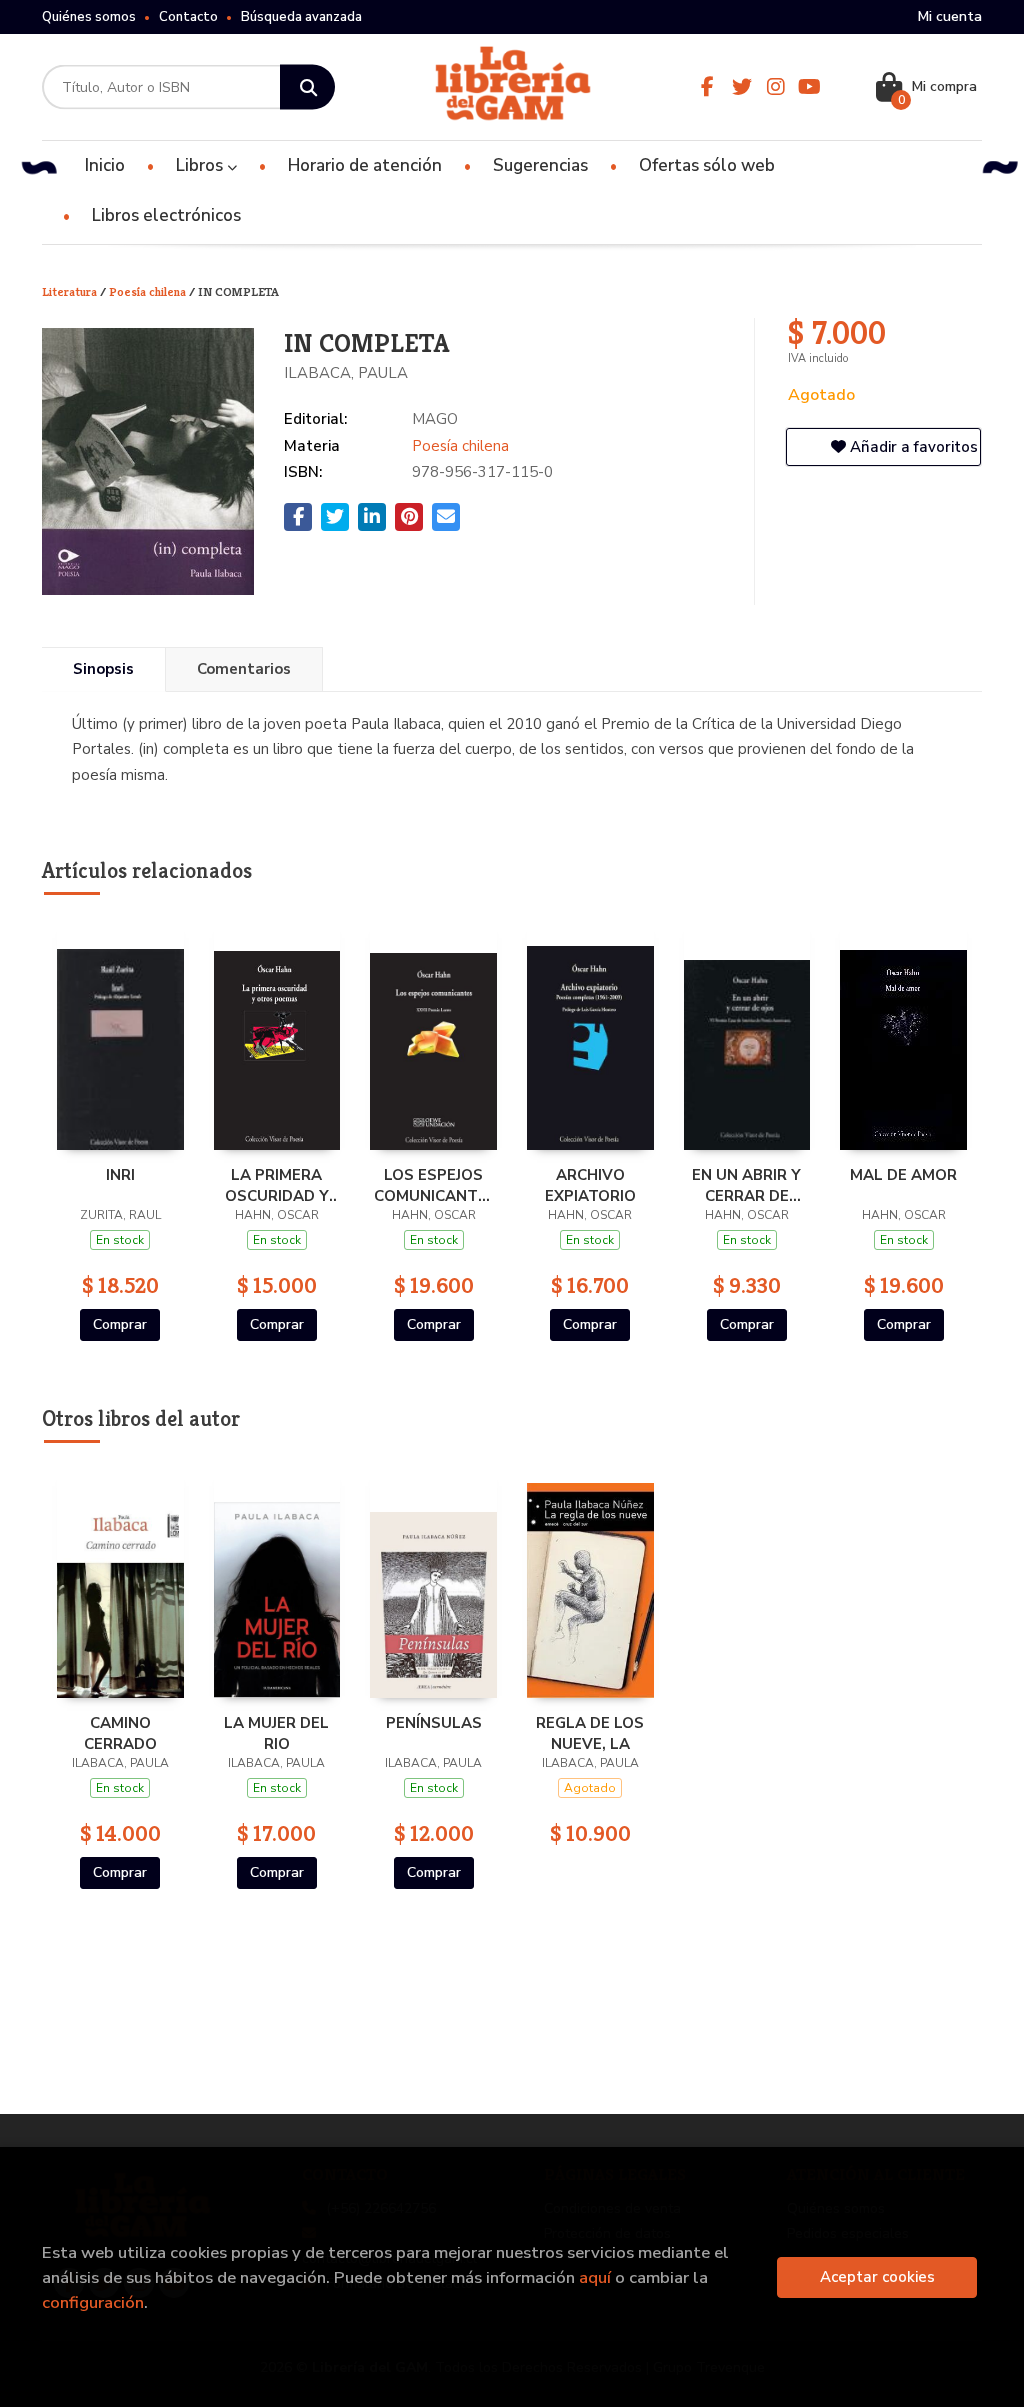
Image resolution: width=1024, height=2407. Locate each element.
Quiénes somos (89, 17)
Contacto (188, 17)
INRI (120, 1175)
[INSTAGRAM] (776, 87)
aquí (595, 2277)
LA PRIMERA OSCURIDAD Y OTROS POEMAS (277, 1185)
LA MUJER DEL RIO (276, 1733)
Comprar (120, 1324)
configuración (93, 2302)
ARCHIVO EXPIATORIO (590, 1185)
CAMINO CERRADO (120, 1733)
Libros (201, 165)
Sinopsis (103, 669)
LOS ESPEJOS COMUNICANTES (433, 1185)
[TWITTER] (742, 87)
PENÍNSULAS (434, 1723)
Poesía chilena (149, 291)
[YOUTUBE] (810, 87)
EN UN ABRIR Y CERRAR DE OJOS (746, 1185)
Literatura (71, 291)
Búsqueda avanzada (301, 17)
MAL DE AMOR (903, 1175)
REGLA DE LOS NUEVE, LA (590, 1733)
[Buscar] (307, 87)
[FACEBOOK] (708, 87)
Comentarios (244, 669)
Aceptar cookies (877, 2277)
